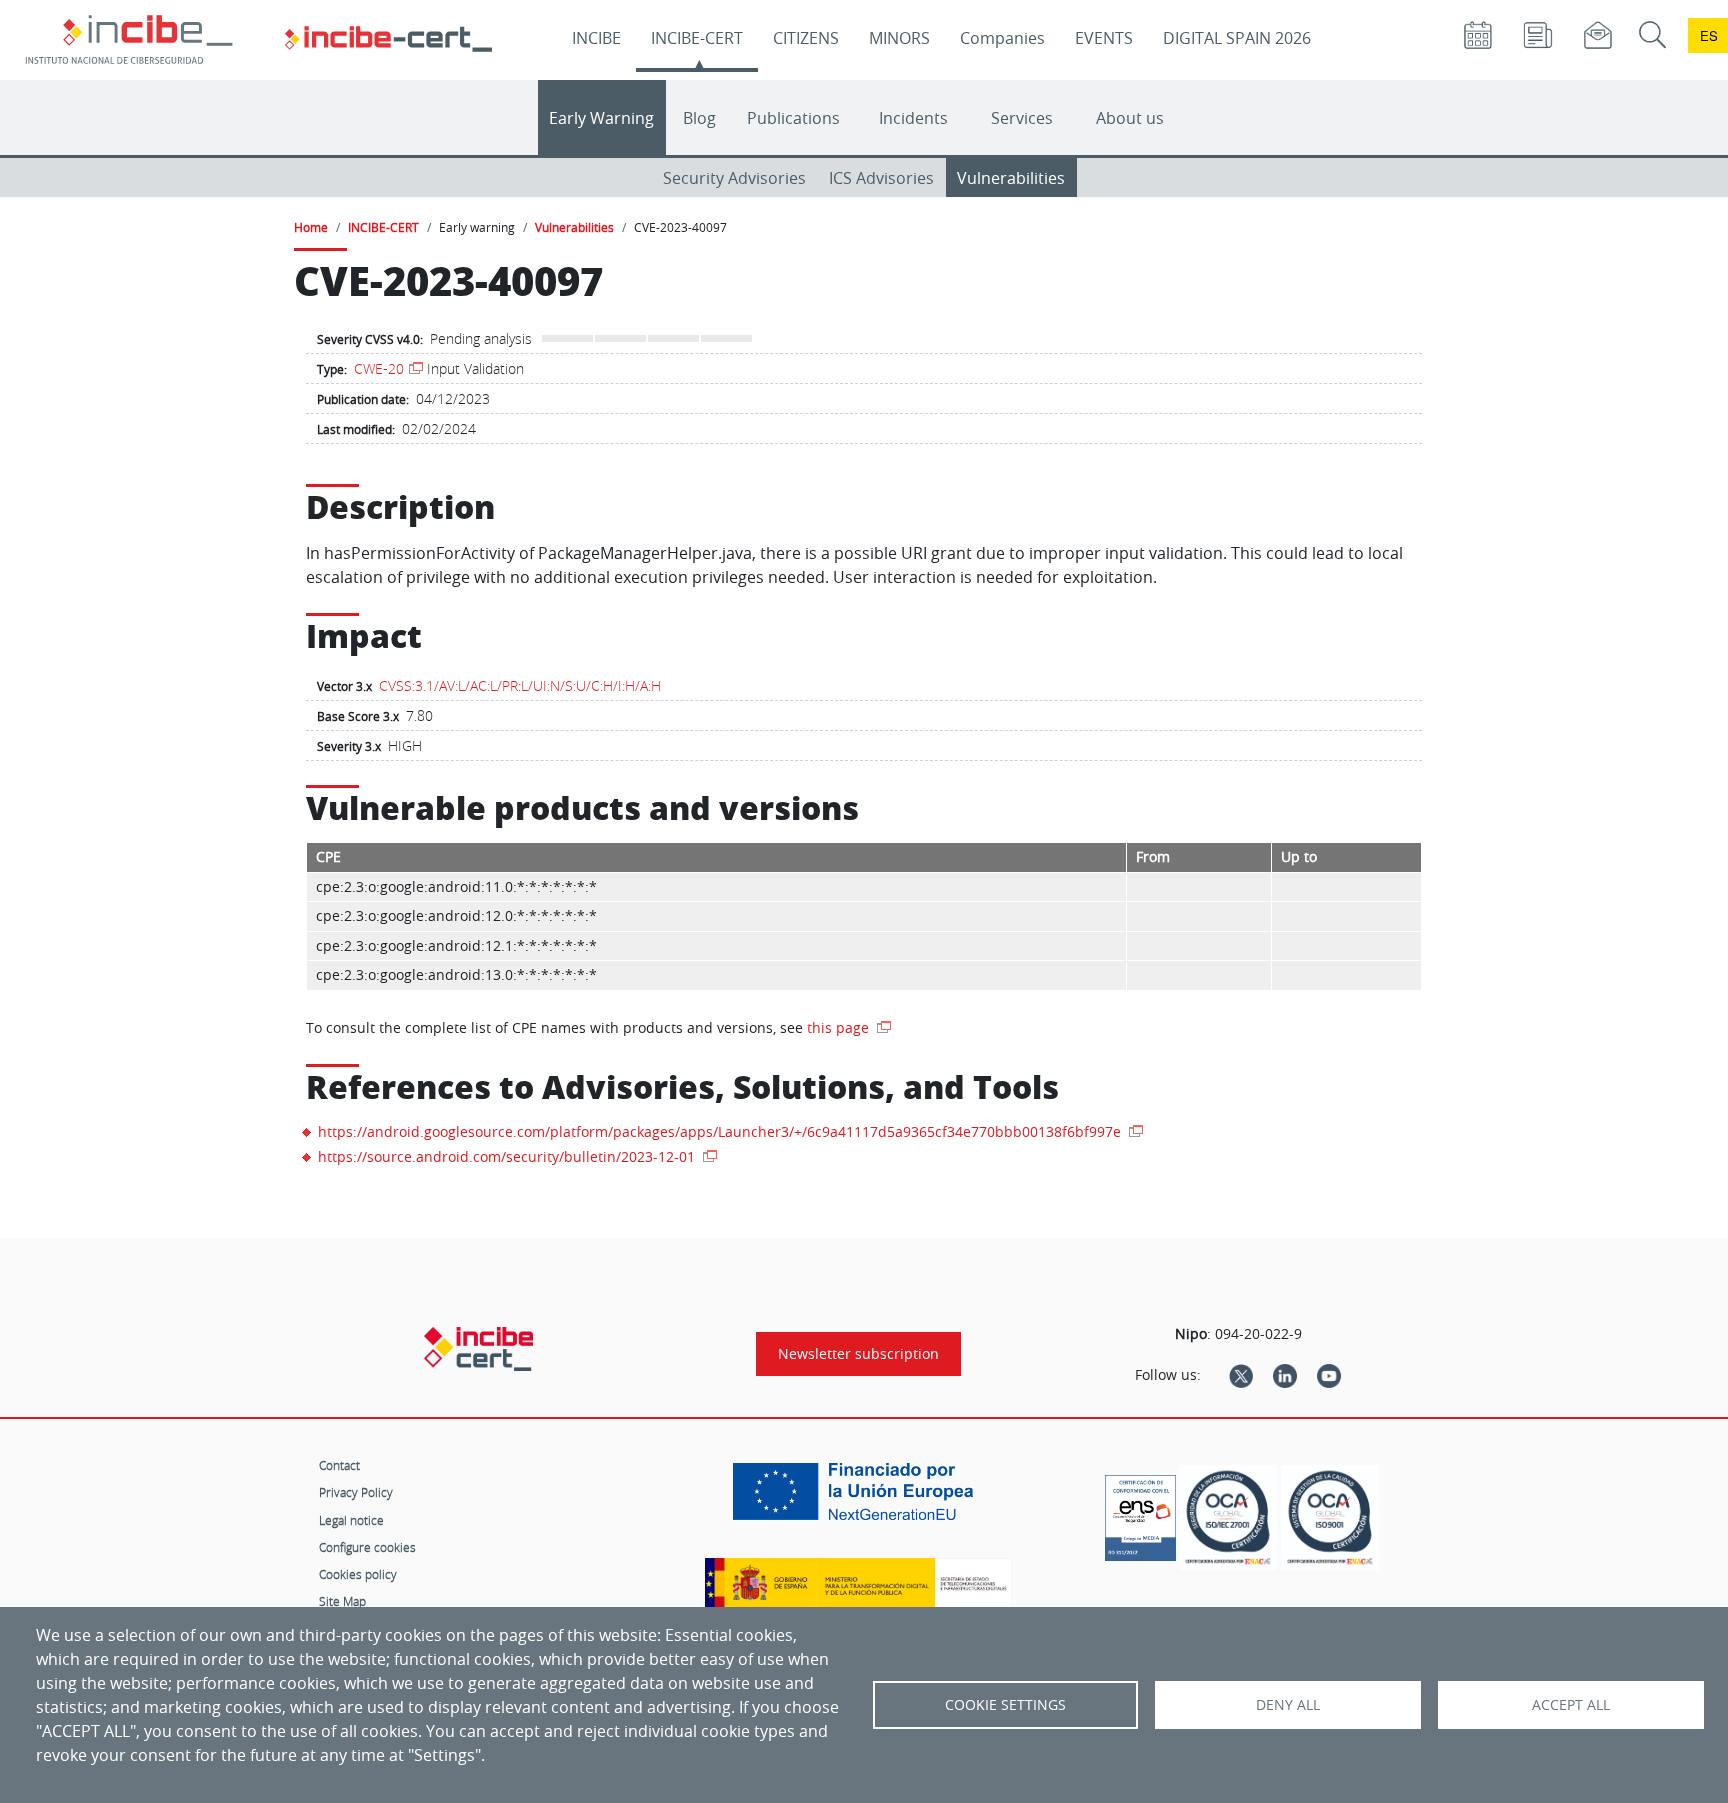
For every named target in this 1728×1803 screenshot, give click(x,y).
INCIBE (596, 38)
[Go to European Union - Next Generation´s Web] (858, 1499)
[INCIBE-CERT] (478, 1349)
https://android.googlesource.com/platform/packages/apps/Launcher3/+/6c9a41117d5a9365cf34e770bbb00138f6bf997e (721, 1131)
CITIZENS (806, 38)
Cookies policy (358, 1574)
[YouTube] (1329, 1375)
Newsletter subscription (858, 1354)
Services (1022, 118)
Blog (699, 118)
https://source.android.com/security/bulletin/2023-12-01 (508, 1156)
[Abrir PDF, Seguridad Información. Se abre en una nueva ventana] (1228, 1517)
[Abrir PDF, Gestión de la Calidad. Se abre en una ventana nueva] (1330, 1517)
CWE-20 (379, 368)
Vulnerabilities (1011, 178)
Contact (339, 1465)
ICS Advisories (881, 178)
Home (311, 227)
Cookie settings (1005, 1705)
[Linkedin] (1285, 1375)
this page (840, 1027)
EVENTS (1104, 38)
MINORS (899, 38)
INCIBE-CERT (697, 38)
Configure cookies (367, 1547)
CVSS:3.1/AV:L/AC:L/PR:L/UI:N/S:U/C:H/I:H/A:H (520, 685)
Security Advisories (734, 178)
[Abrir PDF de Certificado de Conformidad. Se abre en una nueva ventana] (1140, 1513)
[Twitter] (1241, 1375)
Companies (1002, 38)
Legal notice (351, 1520)
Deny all (1288, 1705)
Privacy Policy (356, 1492)
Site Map (342, 1601)
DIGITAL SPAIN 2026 (1237, 38)
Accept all (1571, 1705)
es (1709, 35)
